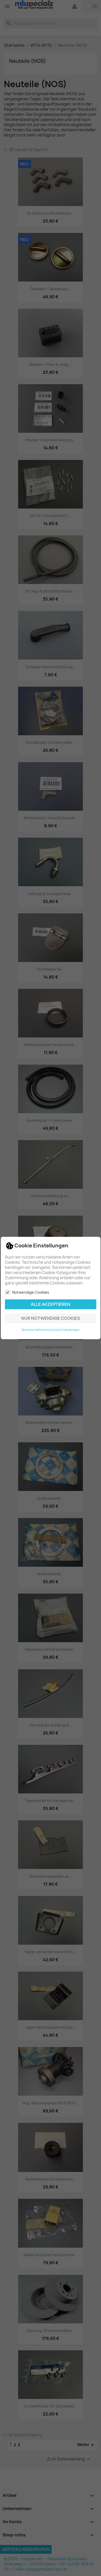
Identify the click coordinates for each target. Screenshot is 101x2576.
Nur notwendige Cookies (51, 1318)
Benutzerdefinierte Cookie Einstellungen (51, 1330)
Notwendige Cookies (31, 1292)
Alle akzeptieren (51, 1304)
